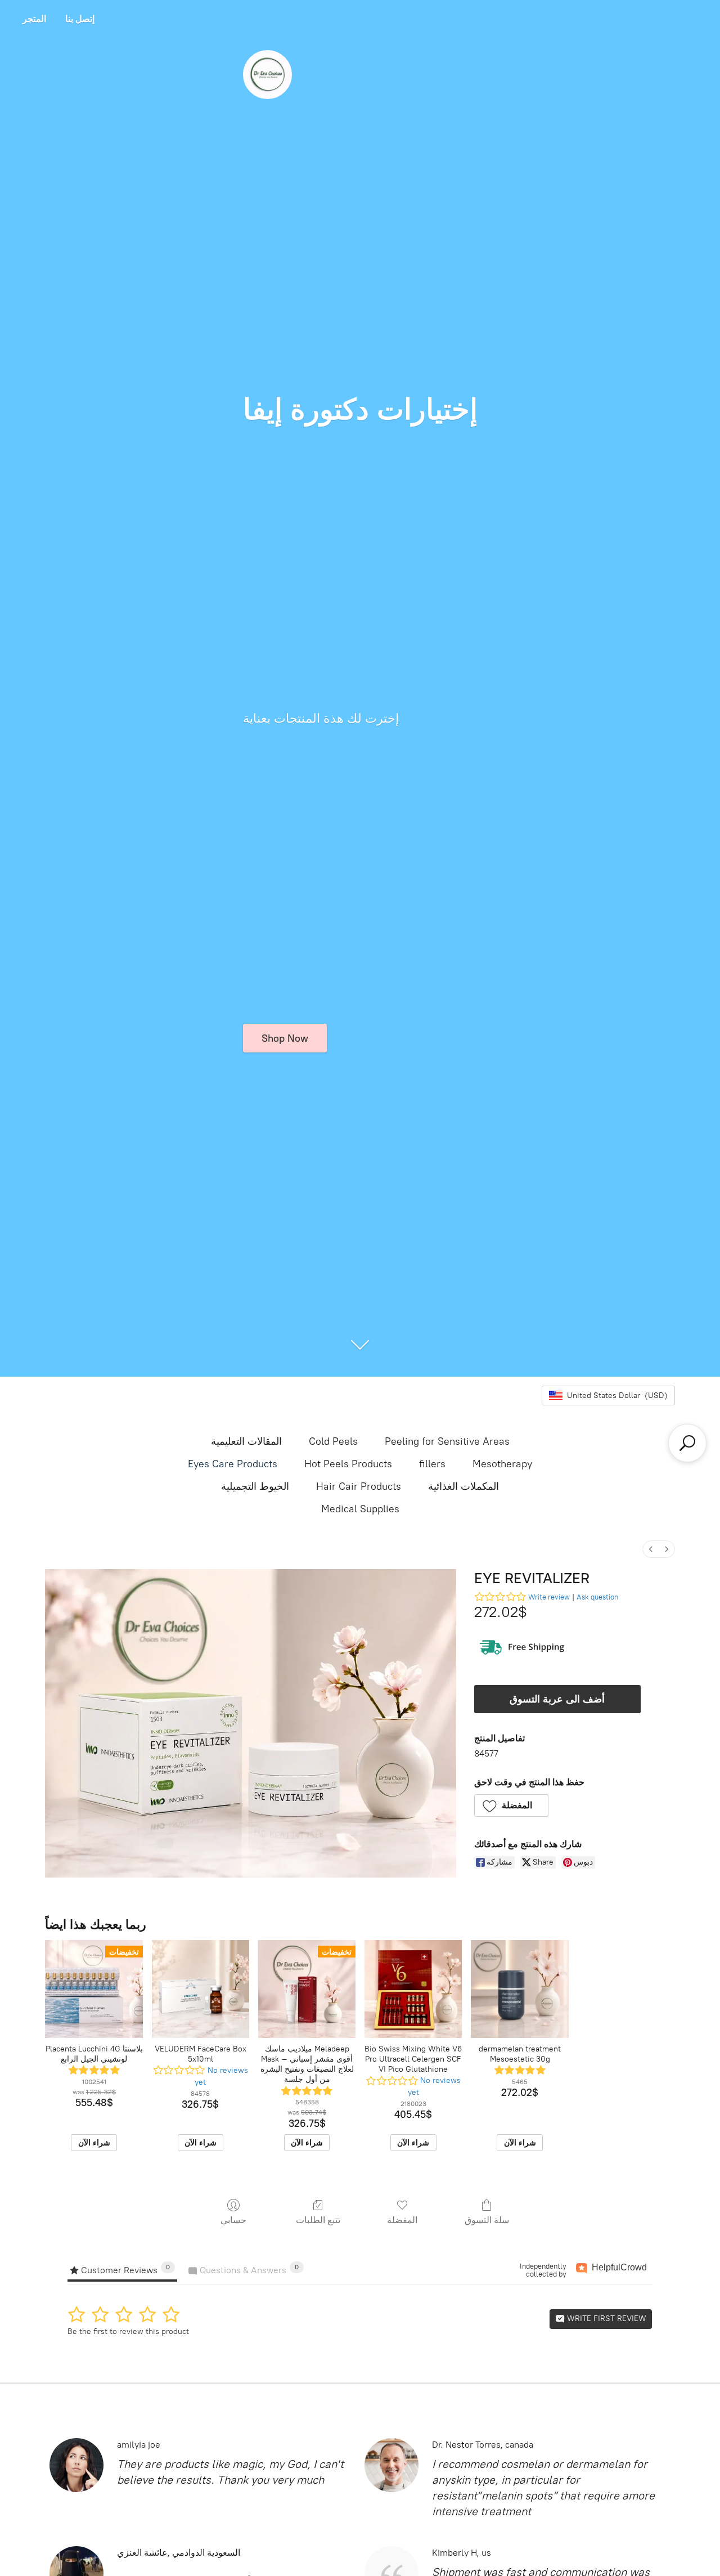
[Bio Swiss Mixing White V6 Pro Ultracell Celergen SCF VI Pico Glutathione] (413, 1989)
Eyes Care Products (233, 1464)
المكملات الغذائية (463, 1486)
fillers (432, 1464)
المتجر (34, 19)
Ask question (597, 1597)
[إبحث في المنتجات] (687, 1443)
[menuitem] (651, 1549)
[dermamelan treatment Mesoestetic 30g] (519, 1989)
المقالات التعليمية (246, 1441)
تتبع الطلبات (318, 2220)
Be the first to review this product (128, 2331)
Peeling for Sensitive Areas (447, 1441)
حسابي (233, 2220)
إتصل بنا (80, 19)
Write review (549, 1597)
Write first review (606, 2319)
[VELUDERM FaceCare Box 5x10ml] (201, 1989)
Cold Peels (333, 1441)
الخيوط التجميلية (255, 1486)
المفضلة (402, 2220)
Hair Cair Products (359, 1486)
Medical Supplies (360, 1509)
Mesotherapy (502, 1464)
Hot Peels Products (348, 1464)
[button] (512, 1806)
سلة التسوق (487, 2220)
